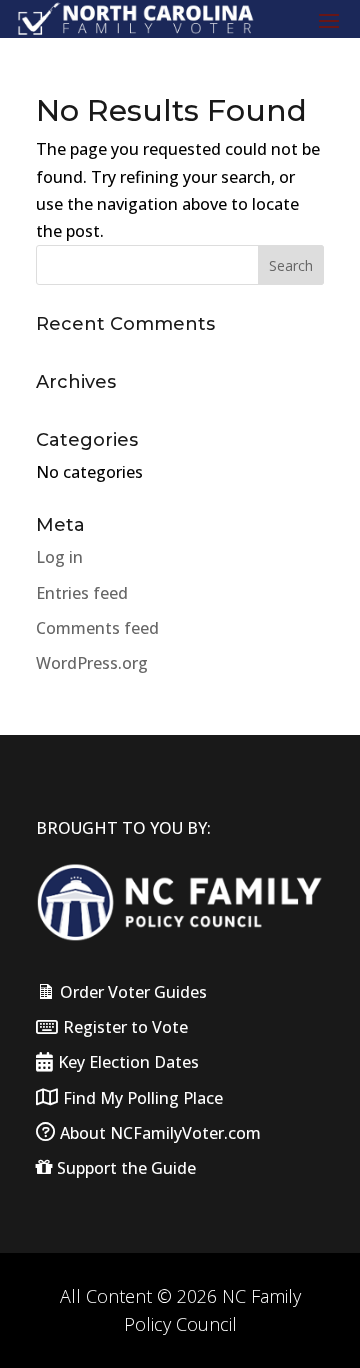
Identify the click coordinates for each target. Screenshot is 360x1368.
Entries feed (82, 593)
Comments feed (97, 628)
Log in (59, 557)
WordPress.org (92, 663)
